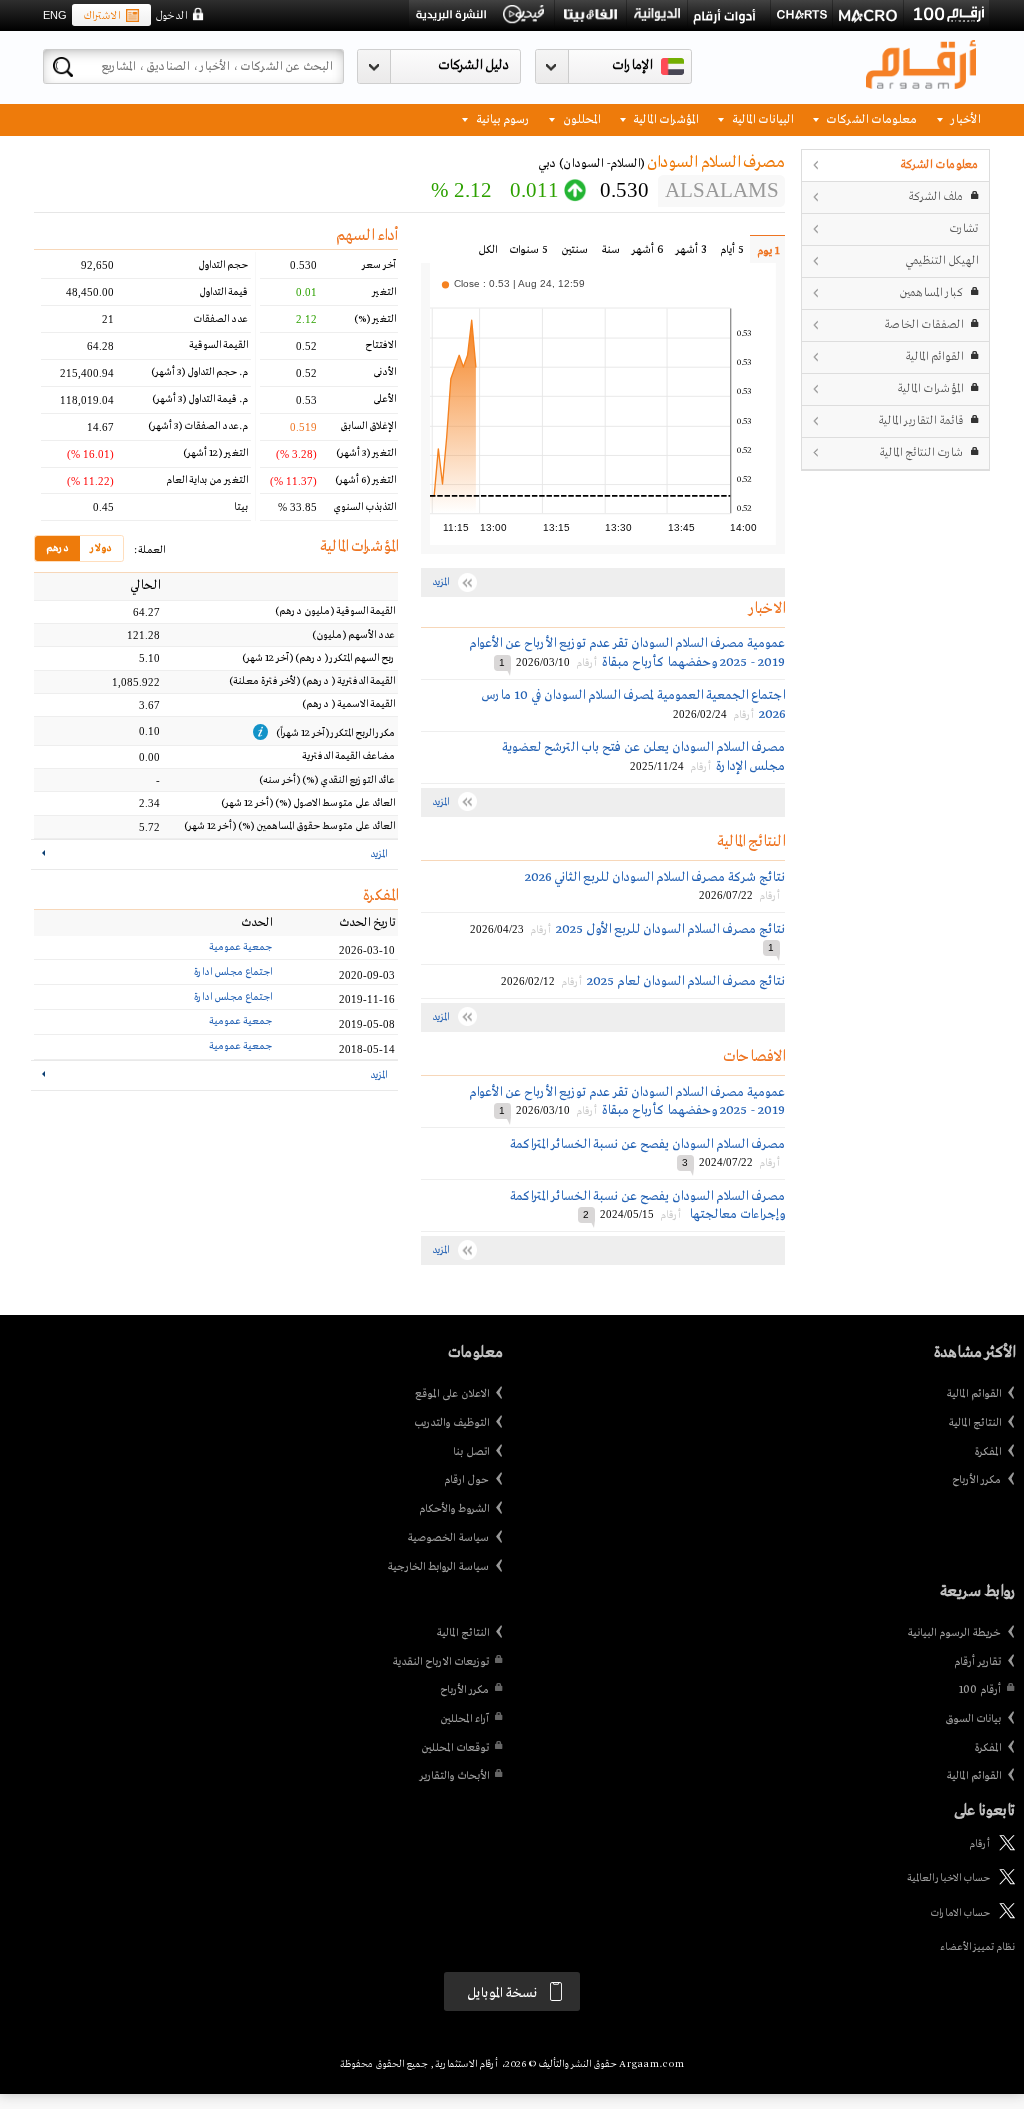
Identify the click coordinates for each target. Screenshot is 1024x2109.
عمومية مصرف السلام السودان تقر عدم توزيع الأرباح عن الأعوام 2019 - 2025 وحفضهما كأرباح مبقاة (627, 652)
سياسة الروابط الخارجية (438, 1567)
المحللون (580, 118)
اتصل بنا (471, 1452)
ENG (55, 15)
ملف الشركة (935, 196)
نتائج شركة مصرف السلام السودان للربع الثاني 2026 (655, 877)
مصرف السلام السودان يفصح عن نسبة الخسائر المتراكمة (647, 1144)
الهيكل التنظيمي (941, 260)
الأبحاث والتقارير (454, 1776)
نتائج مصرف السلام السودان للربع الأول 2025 (670, 929)
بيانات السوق (973, 1719)
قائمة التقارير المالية (920, 420)
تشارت (963, 228)
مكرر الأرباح (976, 1480)
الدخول (171, 16)
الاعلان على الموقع (452, 1394)
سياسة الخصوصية (448, 1538)
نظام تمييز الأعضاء (977, 1947)
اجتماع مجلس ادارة (233, 972)
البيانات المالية (761, 118)
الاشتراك (101, 16)
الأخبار (964, 118)
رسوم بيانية (501, 118)
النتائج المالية (974, 1423)
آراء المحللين (464, 1719)
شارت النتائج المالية (921, 452)
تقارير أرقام (977, 1662)
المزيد (378, 854)
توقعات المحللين (455, 1748)
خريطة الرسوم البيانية (954, 1633)
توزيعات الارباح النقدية (440, 1662)
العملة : (149, 550)
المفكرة (987, 1452)
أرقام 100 (980, 1690)
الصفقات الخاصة (923, 324)
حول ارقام (466, 1480)
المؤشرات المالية (664, 118)
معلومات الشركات (870, 118)
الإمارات (632, 65)
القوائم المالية (934, 356)
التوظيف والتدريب (451, 1423)
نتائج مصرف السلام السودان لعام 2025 (686, 981)
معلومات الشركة (939, 164)
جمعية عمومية (240, 947)
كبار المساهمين (931, 292)
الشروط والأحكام (454, 1509)
